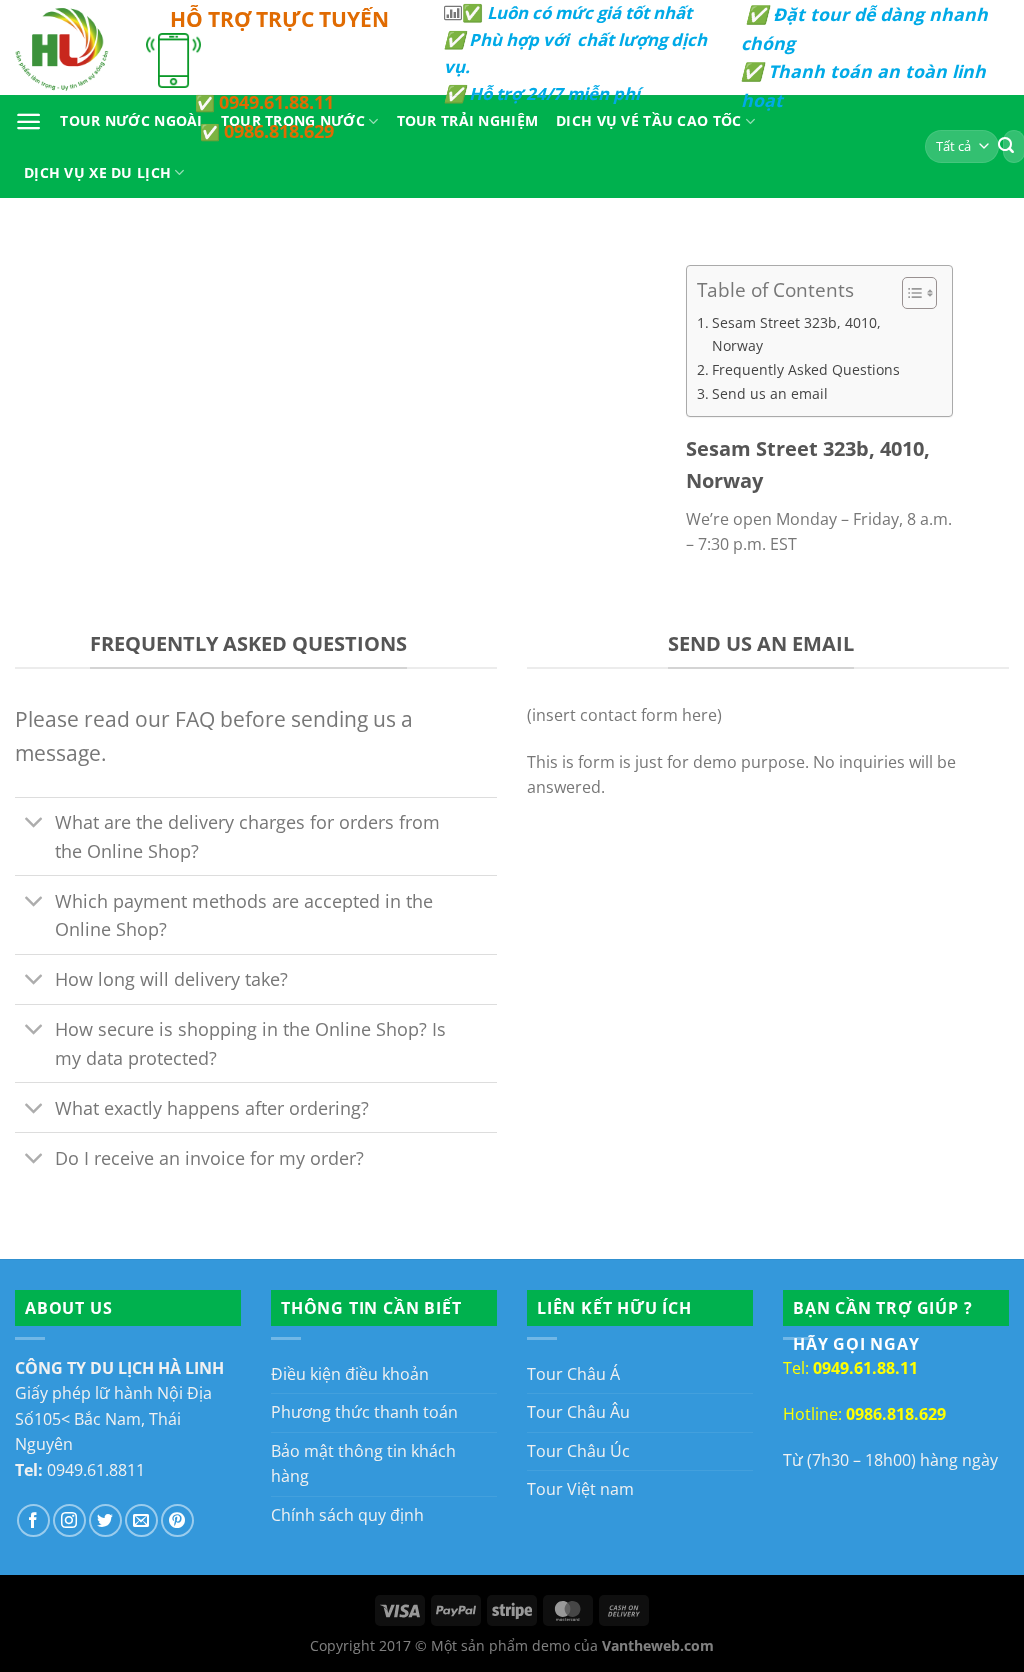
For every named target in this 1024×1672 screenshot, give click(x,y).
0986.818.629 (279, 131)
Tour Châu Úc (578, 1451)
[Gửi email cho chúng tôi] (141, 1520)
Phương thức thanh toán (364, 1412)
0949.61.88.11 (276, 102)
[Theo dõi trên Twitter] (105, 1520)
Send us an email (770, 393)
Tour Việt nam (580, 1489)
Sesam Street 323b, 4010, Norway (796, 334)
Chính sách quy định (347, 1515)
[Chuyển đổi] (34, 824)
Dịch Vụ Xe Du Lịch (97, 172)
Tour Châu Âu (578, 1412)
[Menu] (28, 121)
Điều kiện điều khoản (350, 1374)
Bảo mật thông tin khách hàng (363, 1464)
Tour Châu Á (573, 1374)
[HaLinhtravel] (65, 47)
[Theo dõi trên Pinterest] (177, 1520)
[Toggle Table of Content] (909, 293)
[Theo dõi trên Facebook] (33, 1520)
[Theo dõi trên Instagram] (69, 1520)
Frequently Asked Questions (806, 369)
